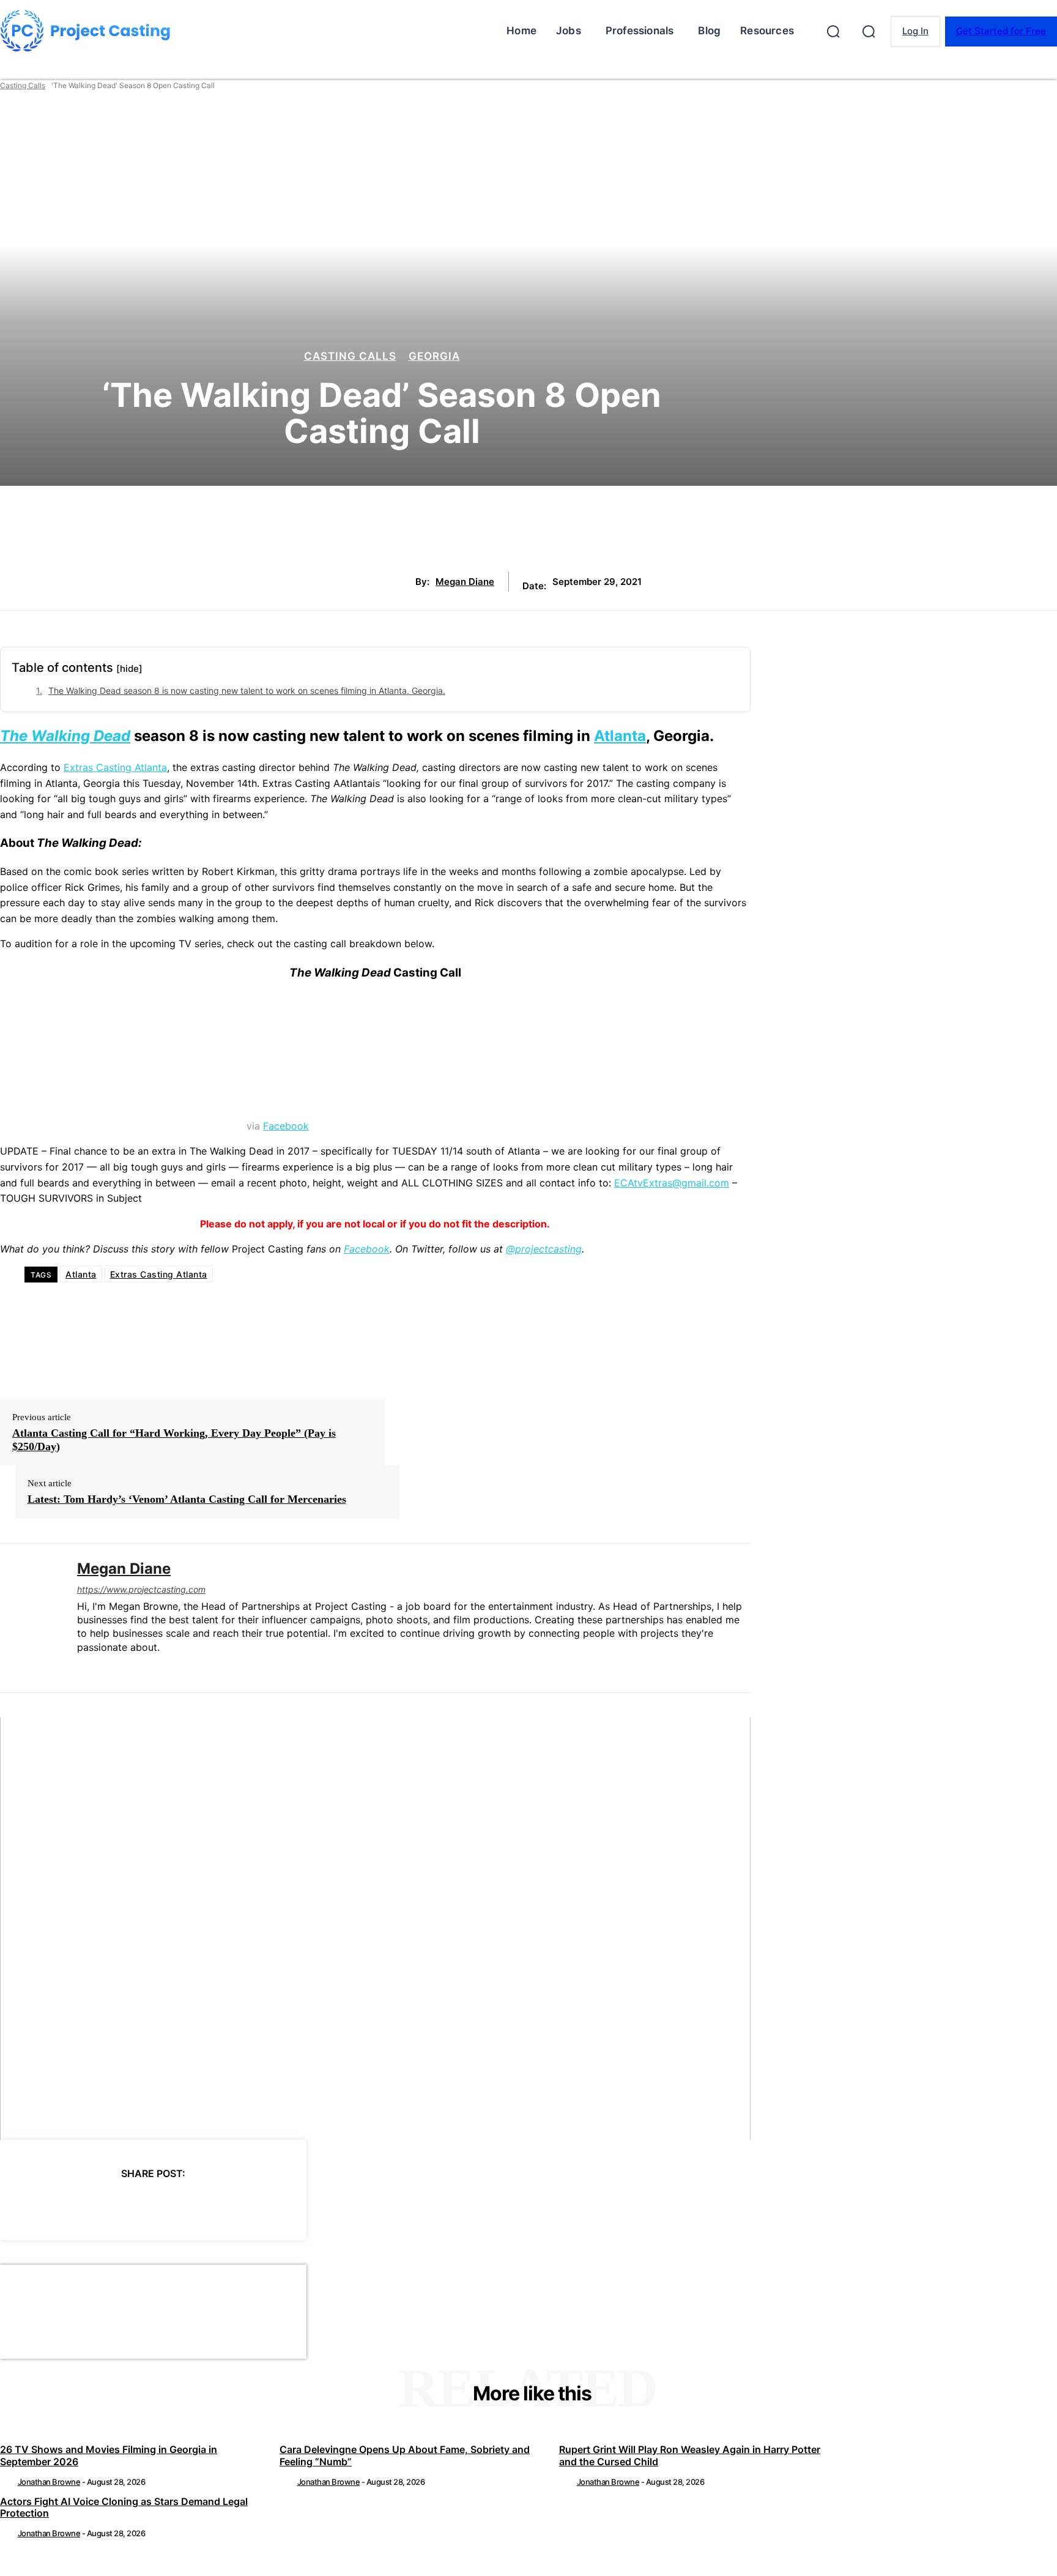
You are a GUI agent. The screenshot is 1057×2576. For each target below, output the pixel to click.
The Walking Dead (65, 736)
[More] (264, 2205)
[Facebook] (43, 2205)
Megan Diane (465, 582)
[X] (87, 2205)
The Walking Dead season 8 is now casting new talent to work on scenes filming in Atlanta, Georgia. (247, 691)
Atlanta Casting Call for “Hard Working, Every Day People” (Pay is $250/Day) (174, 1440)
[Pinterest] (131, 2205)
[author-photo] (8, 2482)
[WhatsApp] (175, 2205)
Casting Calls (23, 85)
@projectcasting (544, 1249)
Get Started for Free (1001, 31)
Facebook (286, 1126)
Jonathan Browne (49, 2482)
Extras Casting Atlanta (115, 767)
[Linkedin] (82, 1667)
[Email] (219, 2205)
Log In (915, 31)
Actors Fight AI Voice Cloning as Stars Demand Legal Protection (124, 2507)
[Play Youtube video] (375, 1929)
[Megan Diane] (29, 1618)
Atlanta (620, 736)
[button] (833, 31)
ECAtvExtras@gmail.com (672, 1183)
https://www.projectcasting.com (141, 1589)
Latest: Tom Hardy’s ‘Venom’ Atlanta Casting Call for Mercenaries (187, 1499)
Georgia (434, 356)
